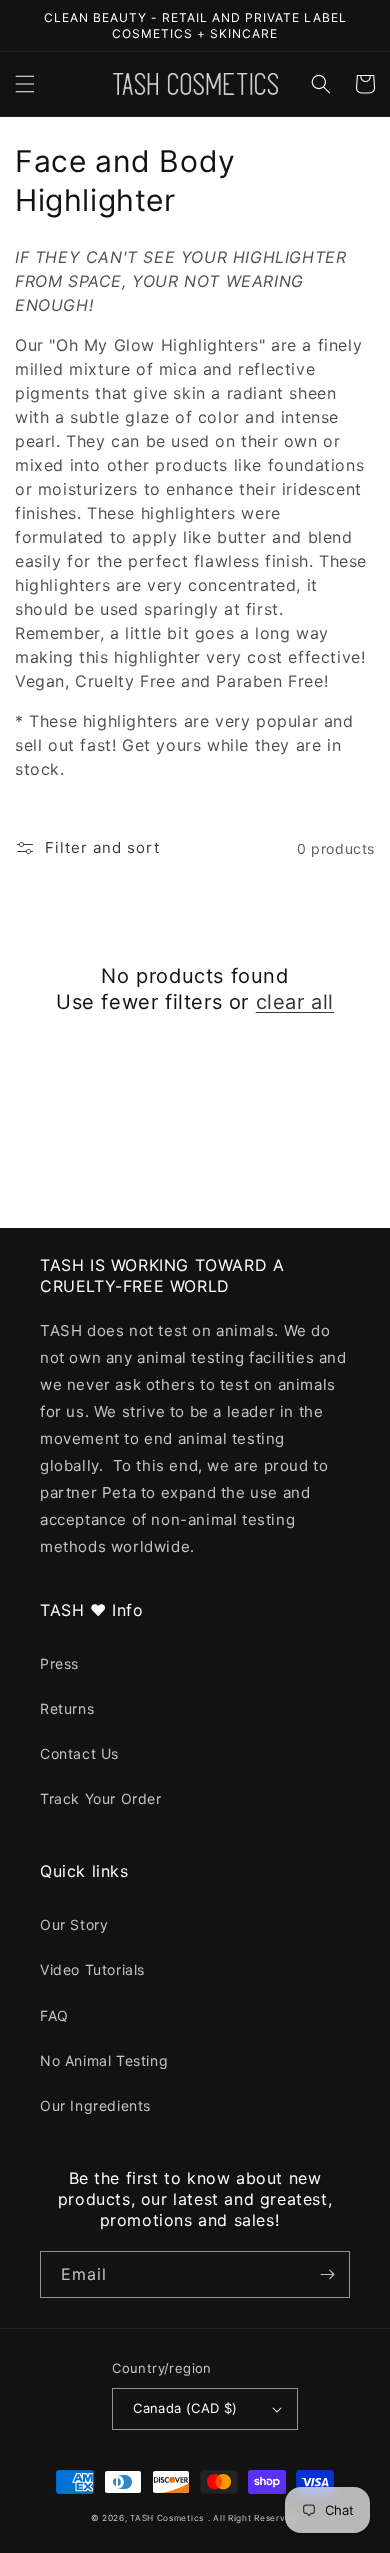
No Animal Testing (104, 2060)
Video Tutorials (92, 1969)
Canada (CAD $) (185, 2408)
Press (59, 1663)
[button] (25, 84)
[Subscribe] (327, 2274)
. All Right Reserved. (254, 2518)
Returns (67, 1708)
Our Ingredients (95, 2105)
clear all (295, 1002)
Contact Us (79, 1753)
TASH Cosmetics (167, 2518)
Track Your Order (101, 1798)
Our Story (74, 1924)
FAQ (54, 2015)
